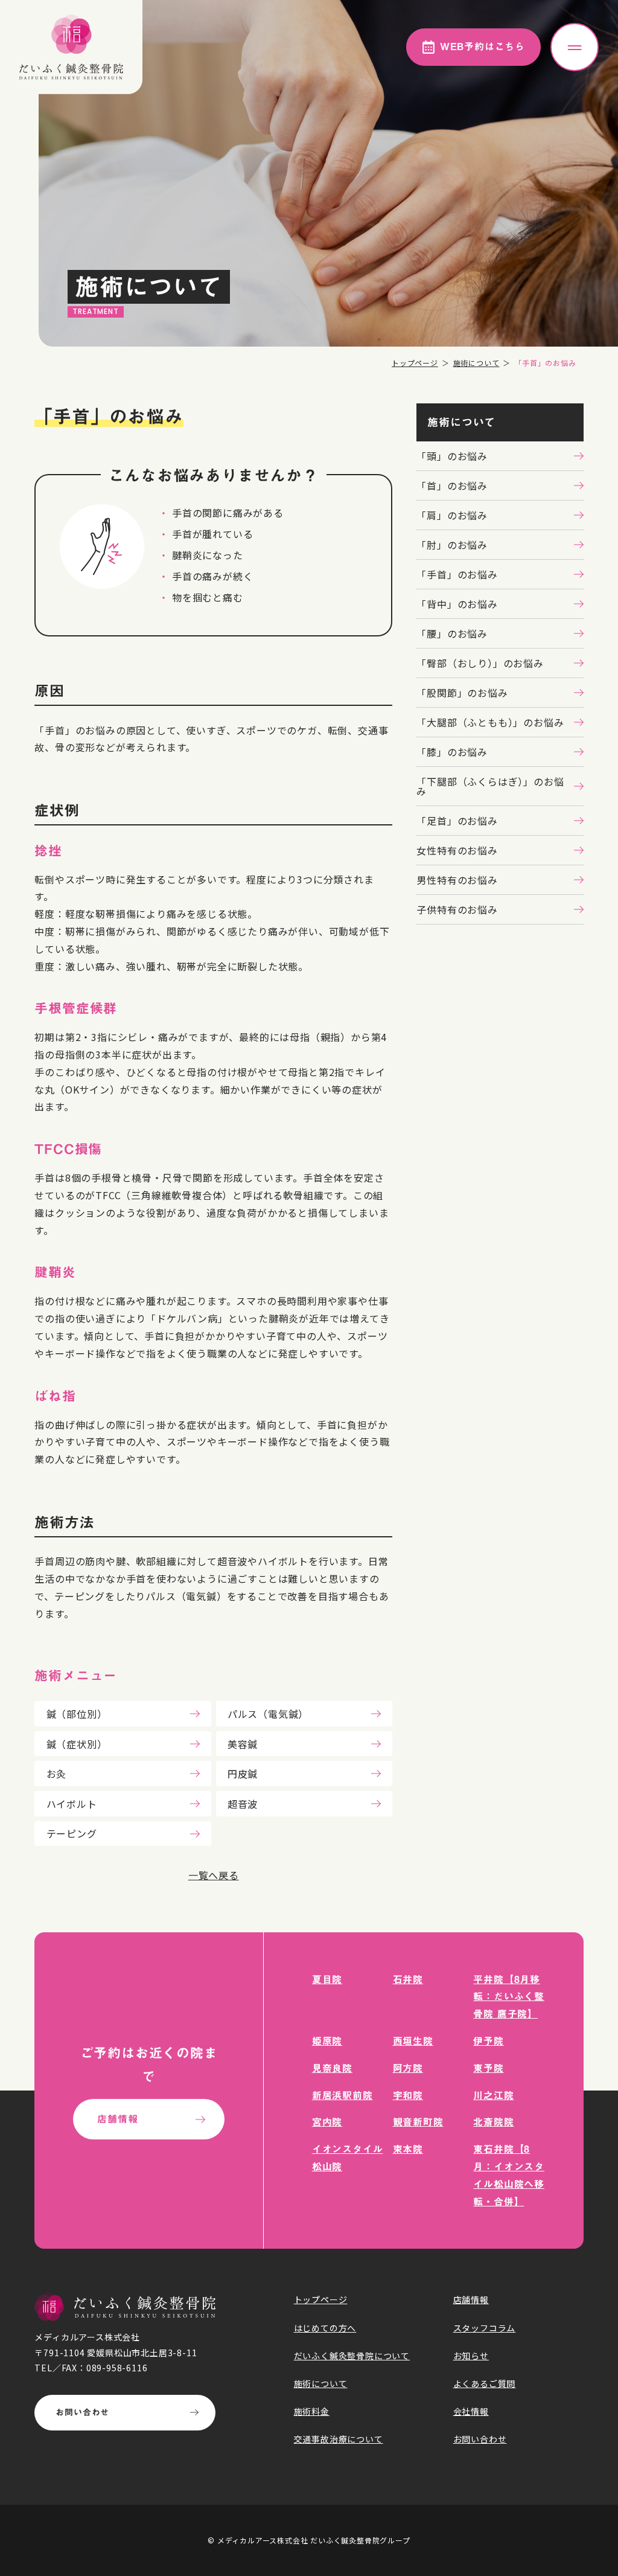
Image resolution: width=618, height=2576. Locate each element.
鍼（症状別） (77, 1744)
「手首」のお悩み (457, 574)
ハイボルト (72, 1804)
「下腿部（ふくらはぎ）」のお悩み (490, 786)
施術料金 (312, 2411)
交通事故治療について (339, 2439)
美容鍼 (243, 1744)
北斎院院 (493, 2122)
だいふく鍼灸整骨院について (352, 2356)
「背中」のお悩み (457, 604)
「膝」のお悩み (452, 752)
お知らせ (471, 2356)
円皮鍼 (243, 1773)
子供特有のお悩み (457, 909)
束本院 (408, 2149)
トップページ (415, 363)
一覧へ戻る (214, 1875)
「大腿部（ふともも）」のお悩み (490, 722)
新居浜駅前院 (342, 2095)
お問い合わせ (82, 2412)
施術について (476, 363)
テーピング (72, 1833)
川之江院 (493, 2095)
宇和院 (408, 2095)
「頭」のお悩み (452, 456)
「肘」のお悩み (452, 545)
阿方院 (408, 2068)
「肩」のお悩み (452, 515)
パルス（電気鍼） (268, 1714)
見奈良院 (332, 2068)
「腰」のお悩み (452, 633)
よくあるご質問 (485, 2383)
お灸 (57, 1773)
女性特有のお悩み (457, 850)
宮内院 (327, 2122)
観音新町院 (418, 2122)
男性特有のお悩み (457, 880)
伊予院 (488, 2041)
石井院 (408, 1979)
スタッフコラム (485, 2328)
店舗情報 (117, 2119)
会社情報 (471, 2411)
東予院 (488, 2068)
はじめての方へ (325, 2328)
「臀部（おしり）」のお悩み (480, 663)
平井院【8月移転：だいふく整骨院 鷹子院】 (509, 1997)
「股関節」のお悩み (462, 693)
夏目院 (327, 1979)
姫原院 (327, 2041)
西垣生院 (413, 2041)
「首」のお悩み (452, 485)
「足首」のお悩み (457, 821)
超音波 (243, 1804)
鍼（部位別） (77, 1714)
